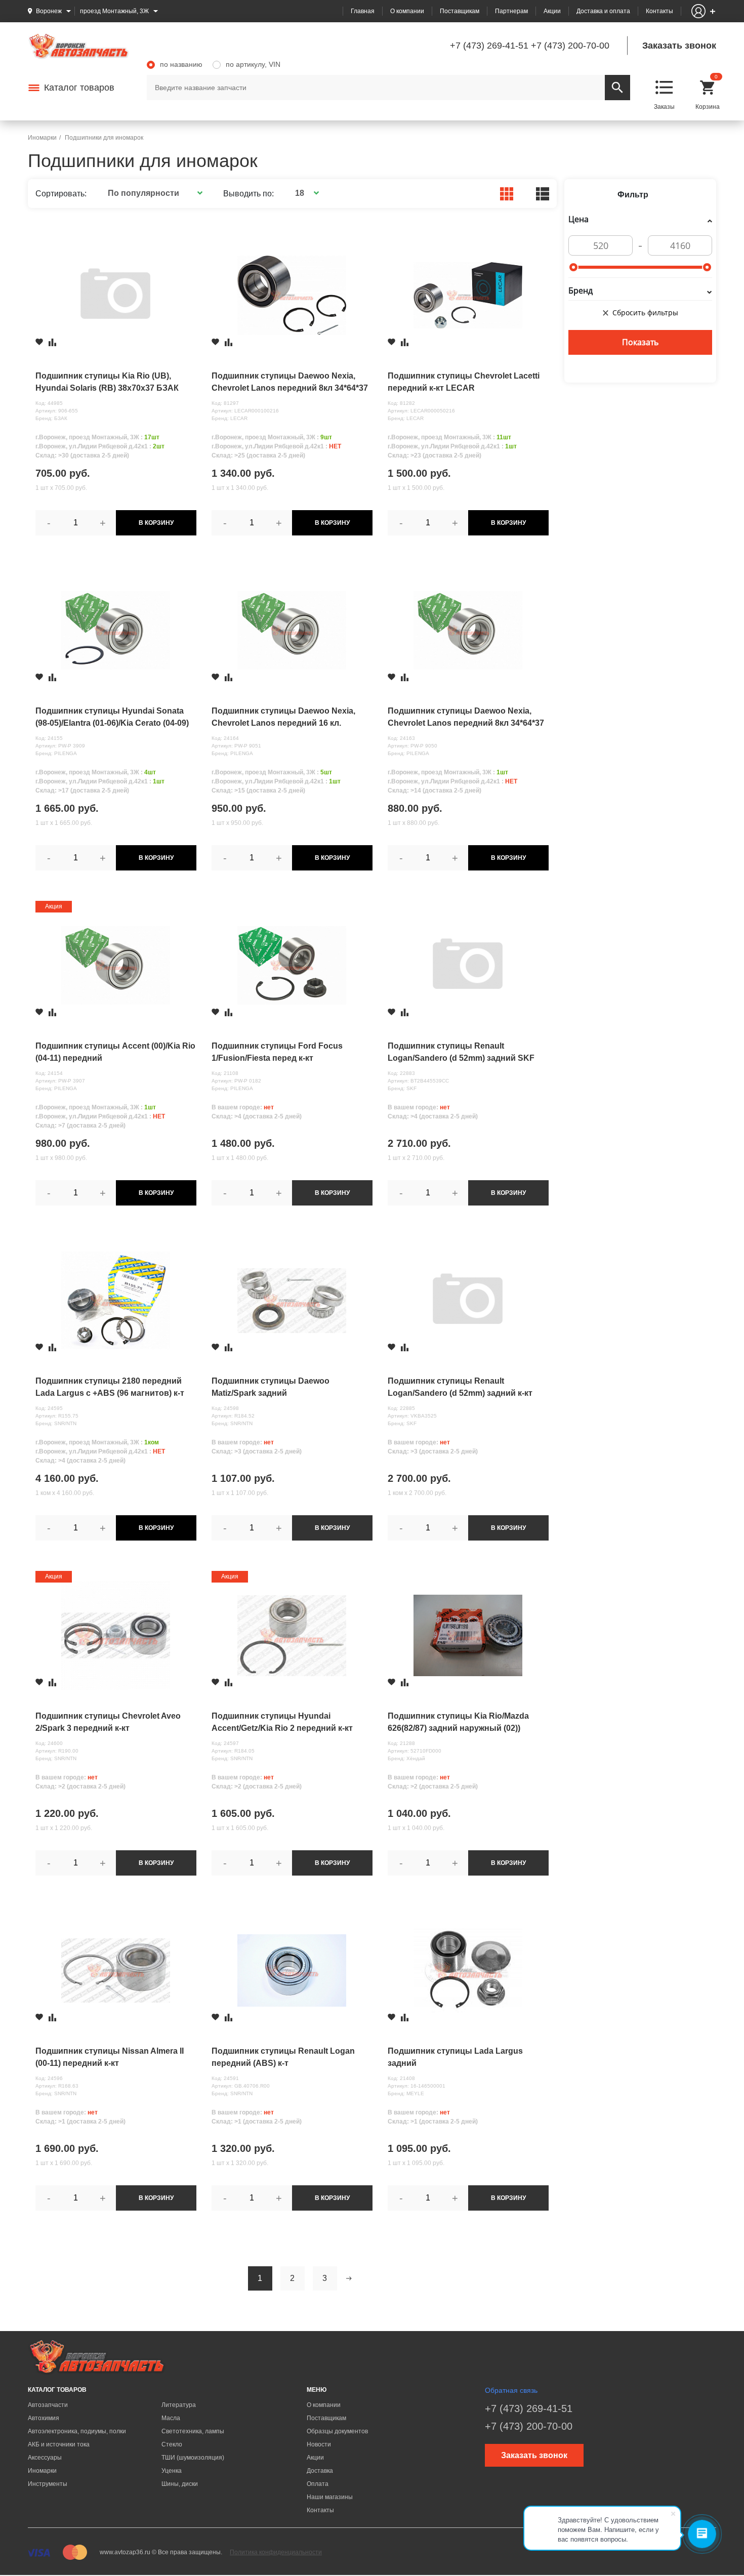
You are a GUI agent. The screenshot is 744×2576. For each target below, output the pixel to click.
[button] (154, 193)
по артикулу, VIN (253, 64)
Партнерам (511, 11)
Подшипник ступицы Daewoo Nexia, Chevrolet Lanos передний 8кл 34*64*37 (466, 717)
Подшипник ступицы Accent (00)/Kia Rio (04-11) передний (115, 1052)
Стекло (172, 2444)
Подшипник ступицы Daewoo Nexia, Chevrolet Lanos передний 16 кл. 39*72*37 (283, 718)
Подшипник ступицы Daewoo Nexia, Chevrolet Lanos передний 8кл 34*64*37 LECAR (290, 383)
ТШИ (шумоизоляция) (193, 2458)
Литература (179, 2405)
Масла (171, 2418)
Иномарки (42, 2471)
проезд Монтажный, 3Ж (114, 11)
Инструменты (48, 2484)
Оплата (318, 2484)
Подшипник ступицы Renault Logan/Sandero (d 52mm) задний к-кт (460, 1387)
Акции (552, 11)
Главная (363, 11)
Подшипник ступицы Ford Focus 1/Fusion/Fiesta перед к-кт (277, 1052)
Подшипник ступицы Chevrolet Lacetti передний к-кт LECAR (464, 382)
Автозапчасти (48, 2405)
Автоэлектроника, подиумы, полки (77, 2431)
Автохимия (44, 2418)
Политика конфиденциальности (276, 2552)
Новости (319, 2444)
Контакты (659, 11)
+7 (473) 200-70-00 (570, 46)
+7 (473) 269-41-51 (489, 46)
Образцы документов (337, 2431)
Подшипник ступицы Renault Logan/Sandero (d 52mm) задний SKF (461, 1052)
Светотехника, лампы (193, 2431)
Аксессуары (45, 2458)
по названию (181, 64)
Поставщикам (460, 11)
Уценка (172, 2471)
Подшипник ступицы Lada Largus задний (455, 2057)
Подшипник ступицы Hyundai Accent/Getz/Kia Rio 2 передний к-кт (282, 1722)
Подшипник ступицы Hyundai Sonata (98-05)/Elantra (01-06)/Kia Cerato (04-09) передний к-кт (112, 718)
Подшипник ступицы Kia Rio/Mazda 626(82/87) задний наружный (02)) (458, 1722)
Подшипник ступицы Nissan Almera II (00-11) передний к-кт (110, 2057)
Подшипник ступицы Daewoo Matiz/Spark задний (271, 1387)
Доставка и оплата (603, 11)
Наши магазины (330, 2497)
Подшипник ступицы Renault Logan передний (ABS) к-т (283, 2057)
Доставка (320, 2471)
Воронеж (49, 11)
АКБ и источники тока (59, 2444)
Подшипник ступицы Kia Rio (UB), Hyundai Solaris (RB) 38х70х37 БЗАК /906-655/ (107, 383)
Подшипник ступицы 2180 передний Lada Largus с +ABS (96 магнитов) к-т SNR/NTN (110, 1388)
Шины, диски (180, 2484)
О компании (407, 11)
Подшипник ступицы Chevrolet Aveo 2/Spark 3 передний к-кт (108, 1722)
